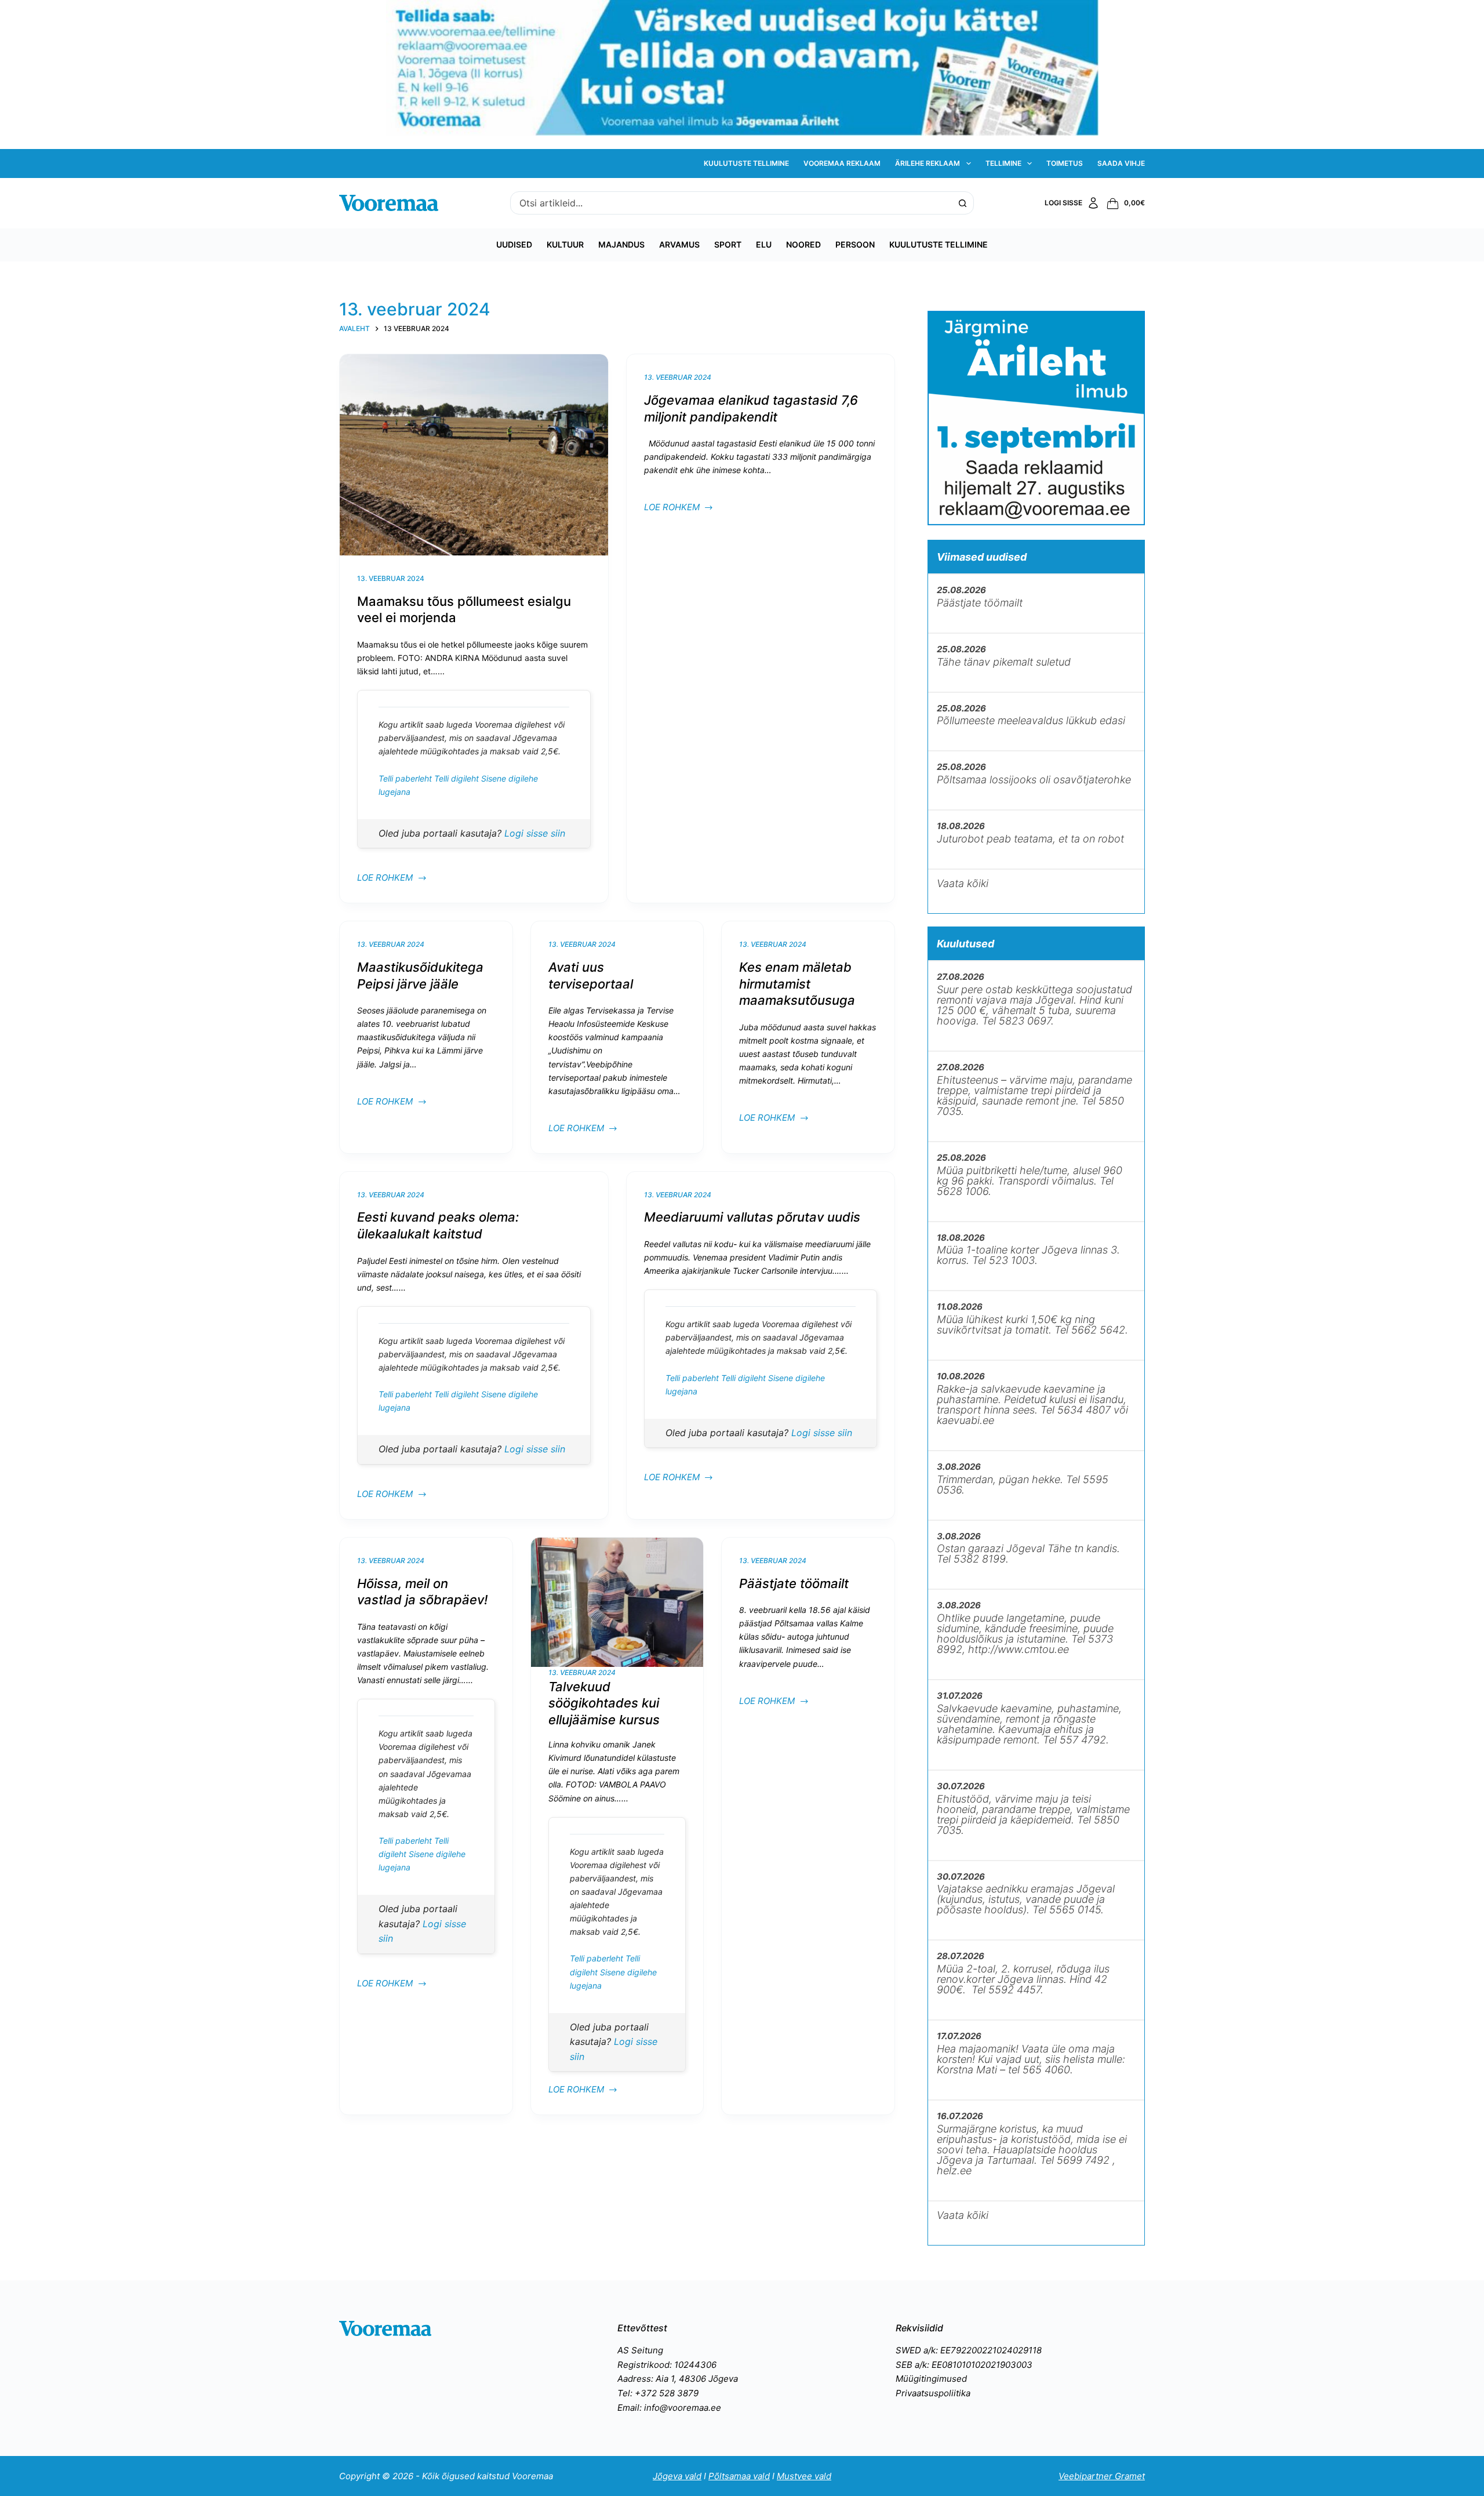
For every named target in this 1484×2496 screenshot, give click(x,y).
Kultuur (565, 244)
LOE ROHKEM (385, 879)
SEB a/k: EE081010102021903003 (964, 2365)
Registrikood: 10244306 (667, 2365)
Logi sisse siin (535, 833)
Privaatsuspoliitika (933, 2393)
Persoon (855, 244)
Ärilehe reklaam (927, 163)
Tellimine (1003, 163)
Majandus (621, 244)
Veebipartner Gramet (1102, 2476)
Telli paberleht (406, 778)
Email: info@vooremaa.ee (669, 2408)
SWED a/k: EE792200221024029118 (969, 2350)
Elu (764, 244)
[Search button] (962, 203)
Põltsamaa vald (739, 2476)
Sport (728, 244)
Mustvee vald (804, 2476)
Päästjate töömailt (794, 1583)
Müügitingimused (931, 2379)
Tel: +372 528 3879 (658, 2393)
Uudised (514, 244)
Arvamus (679, 244)
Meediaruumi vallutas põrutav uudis (752, 1217)
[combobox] (731, 203)
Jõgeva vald (677, 2476)
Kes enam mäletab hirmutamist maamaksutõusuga (797, 984)
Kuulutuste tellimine (746, 163)
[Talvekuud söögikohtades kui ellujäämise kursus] (617, 1602)
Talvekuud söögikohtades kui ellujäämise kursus (604, 1703)
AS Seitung (640, 2350)
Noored (803, 244)
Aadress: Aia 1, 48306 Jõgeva (678, 2379)
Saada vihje (1121, 163)
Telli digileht (458, 778)
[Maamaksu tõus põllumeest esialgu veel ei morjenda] (474, 455)
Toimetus (1065, 163)
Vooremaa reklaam (842, 163)
